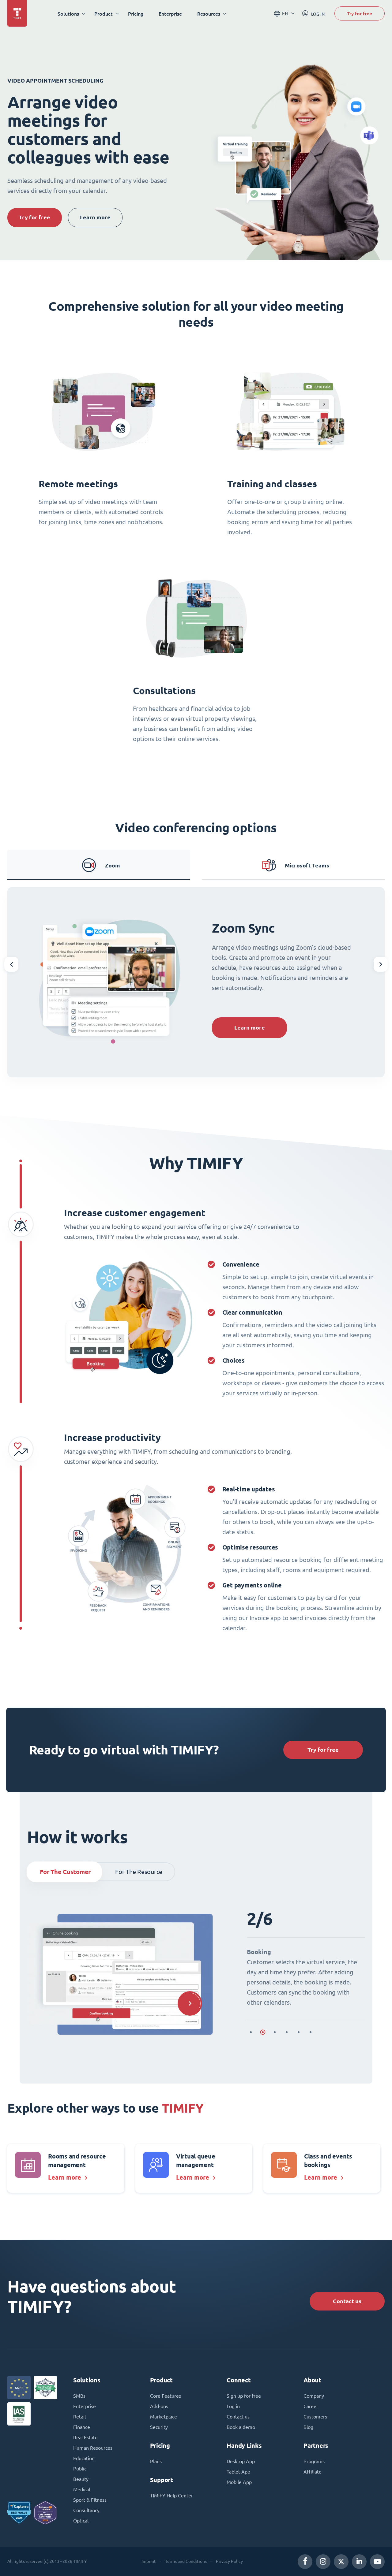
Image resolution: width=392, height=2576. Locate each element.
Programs (314, 2461)
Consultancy (86, 2510)
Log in (233, 2406)
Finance (82, 2427)
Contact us (347, 2301)
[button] (11, 964)
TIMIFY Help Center (171, 2496)
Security (159, 2427)
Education (84, 2458)
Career (311, 2406)
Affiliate (313, 2472)
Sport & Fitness (90, 2500)
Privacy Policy (229, 2561)
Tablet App (238, 2472)
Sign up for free (244, 2396)
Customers (315, 2417)
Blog (308, 2427)
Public (80, 2469)
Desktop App (241, 2461)
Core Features (166, 2396)
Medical (82, 2489)
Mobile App (239, 2482)
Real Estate (85, 2437)
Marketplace (164, 2417)
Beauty (81, 2479)
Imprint (149, 2561)
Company (314, 2396)
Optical (81, 2521)
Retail (79, 2417)
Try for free (360, 13)
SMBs (79, 2396)
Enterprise (170, 14)
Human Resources (93, 2448)
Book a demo (241, 2427)
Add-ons (159, 2406)
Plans (156, 2461)
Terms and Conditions (186, 2561)
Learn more (95, 217)
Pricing (136, 14)
